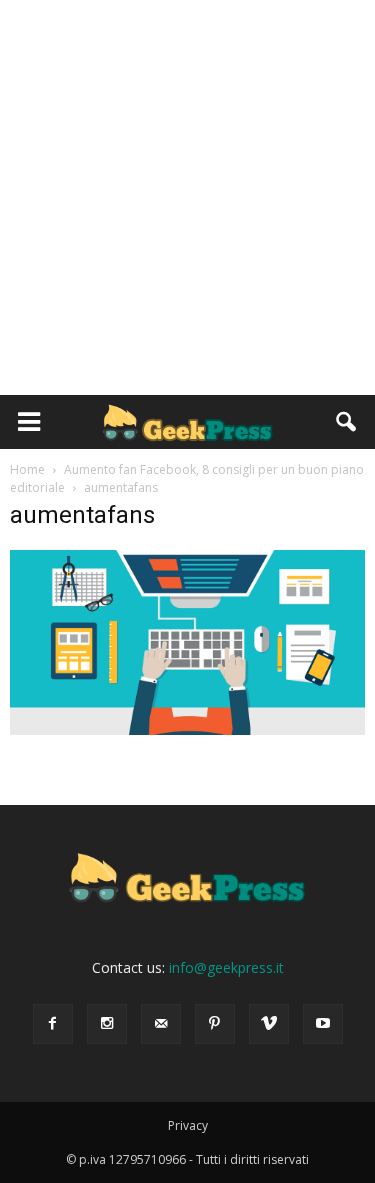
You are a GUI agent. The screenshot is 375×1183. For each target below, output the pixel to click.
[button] (347, 422)
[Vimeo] (269, 1024)
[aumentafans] (187, 730)
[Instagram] (107, 1024)
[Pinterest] (215, 1024)
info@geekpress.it (226, 967)
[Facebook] (53, 1024)
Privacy (188, 1125)
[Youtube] (323, 1024)
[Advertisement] (187, 197)
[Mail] (161, 1024)
